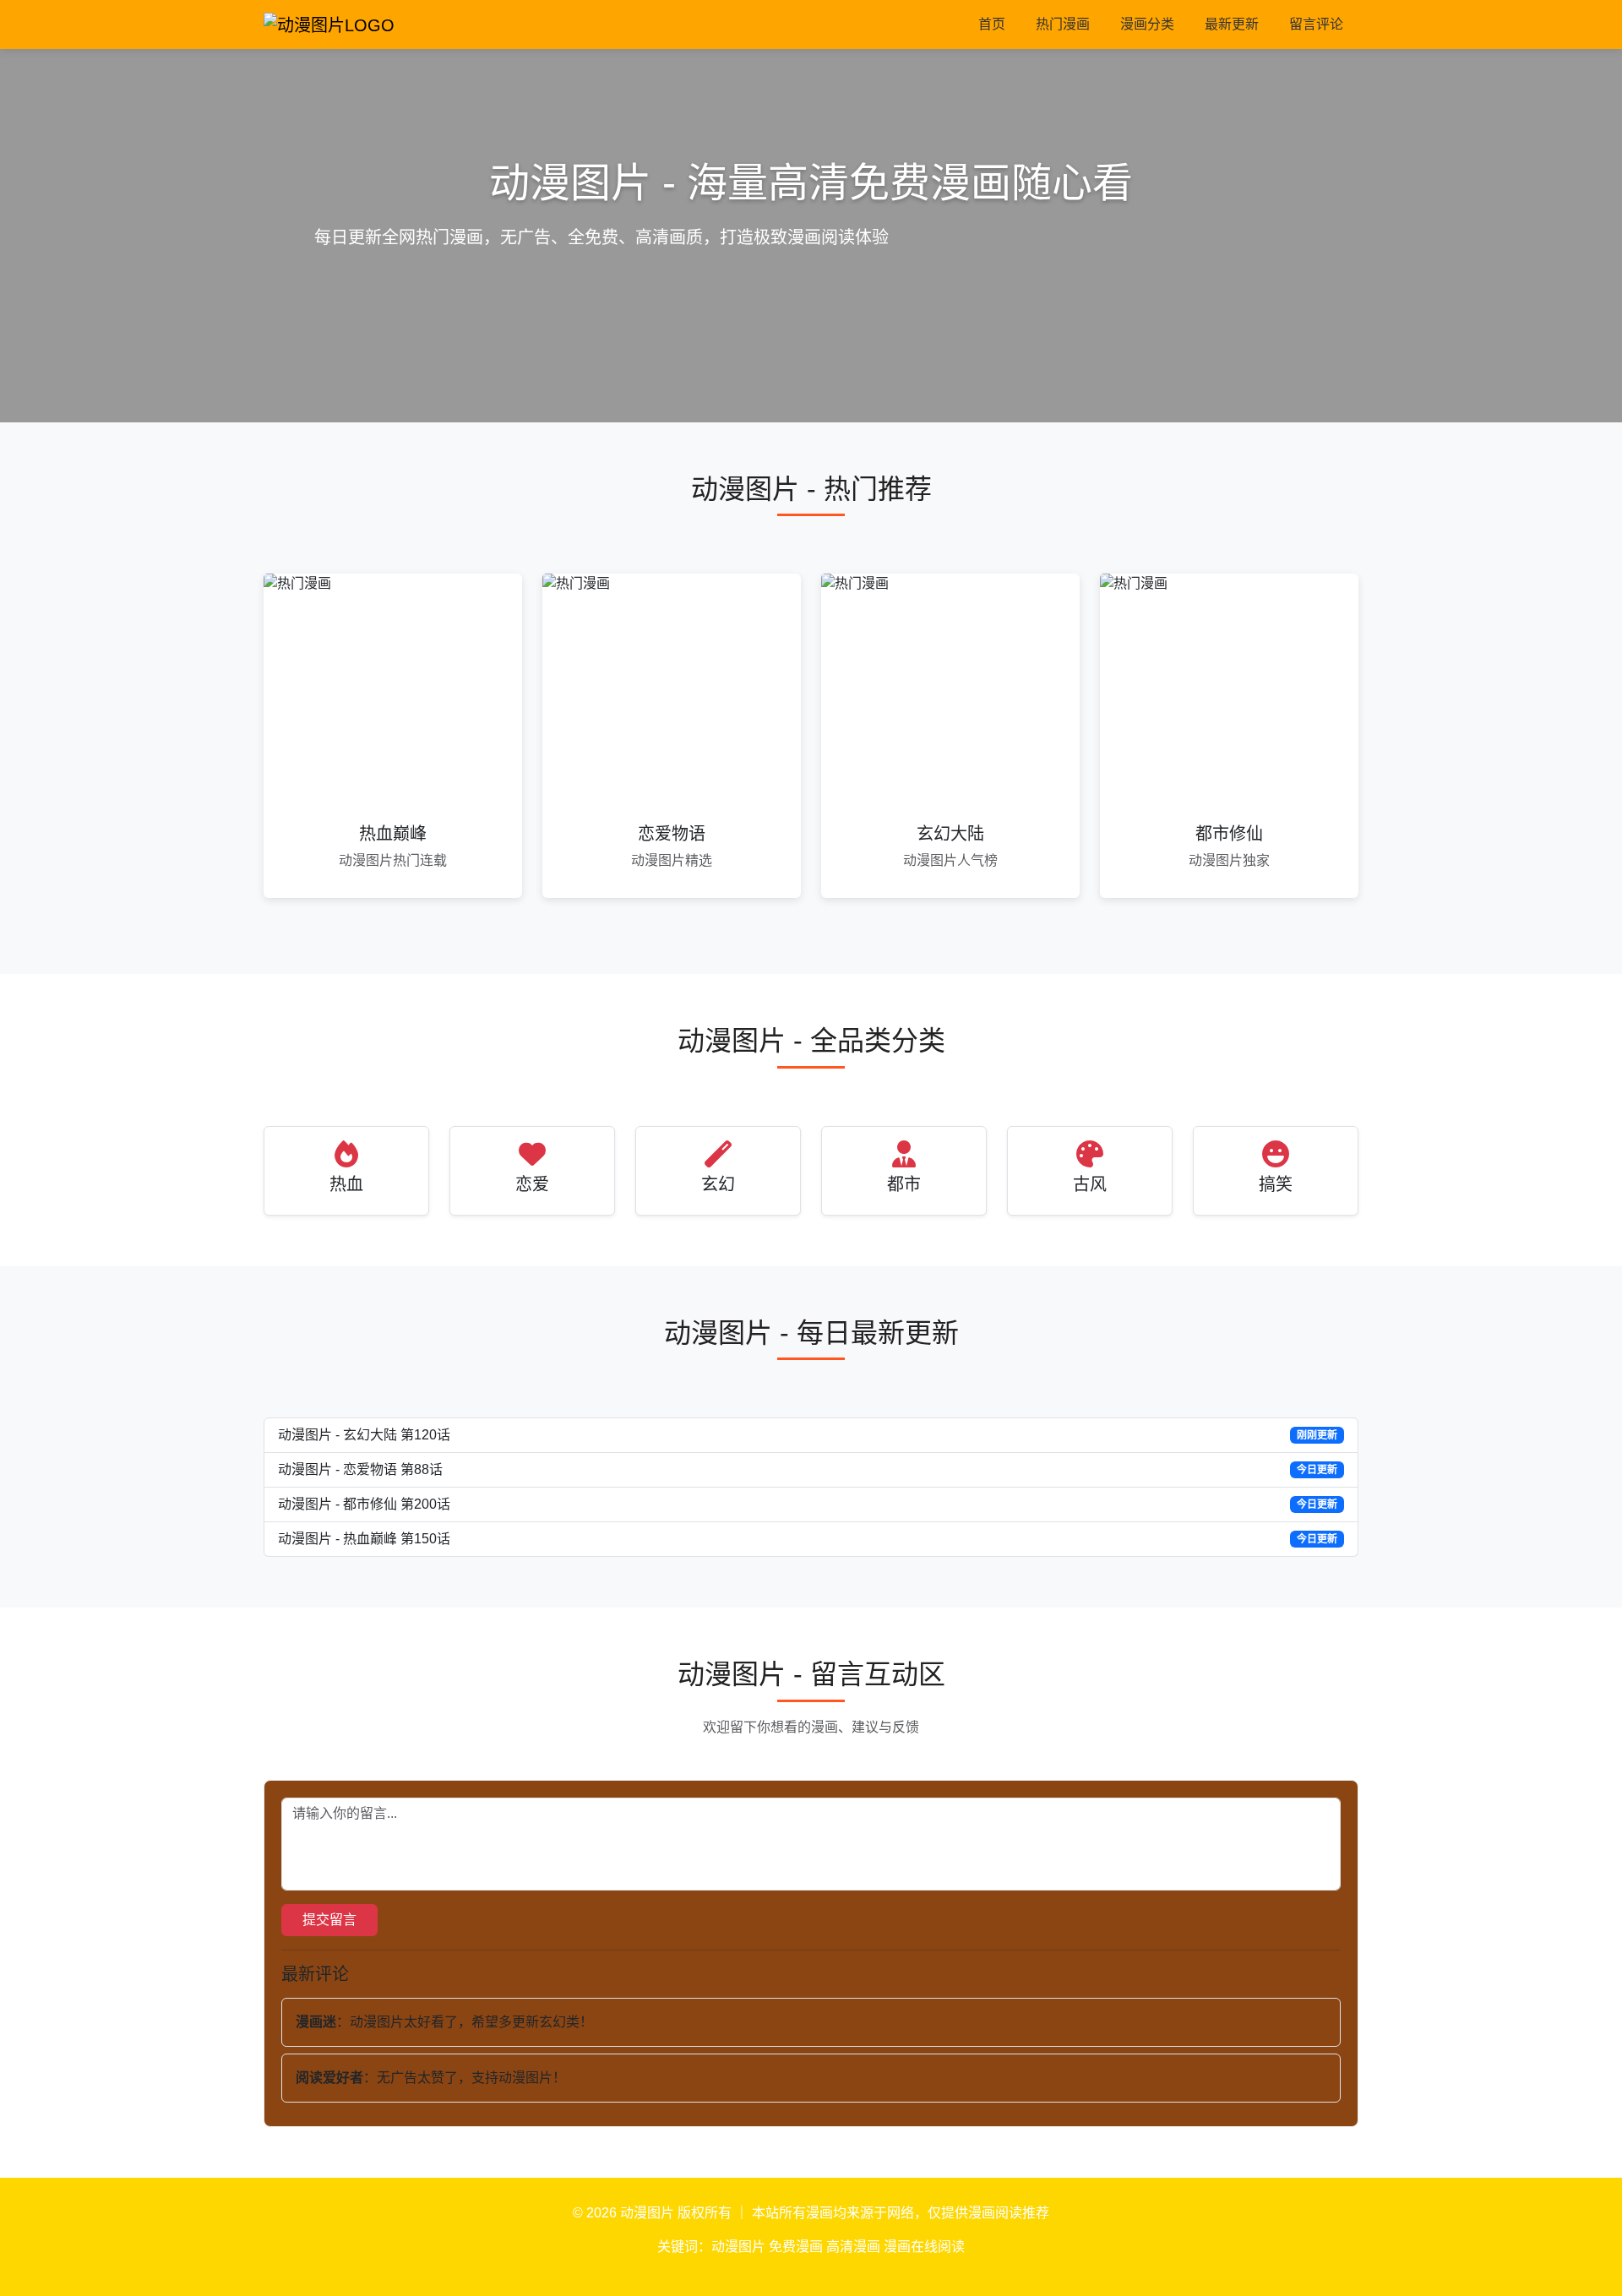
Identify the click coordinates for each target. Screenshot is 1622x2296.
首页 (992, 24)
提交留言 (329, 1920)
